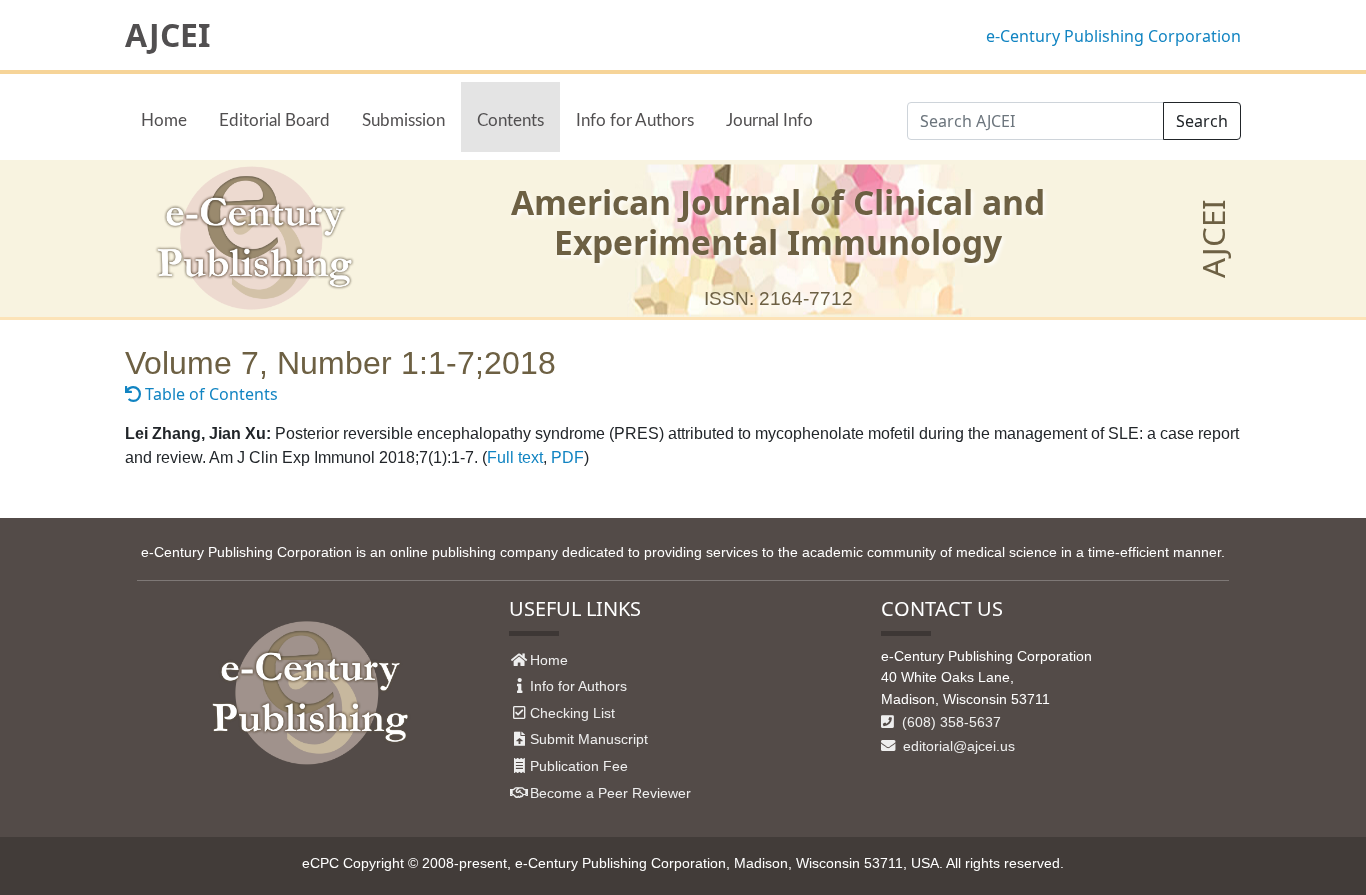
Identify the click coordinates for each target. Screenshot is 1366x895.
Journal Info (769, 120)
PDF (567, 457)
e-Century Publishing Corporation (1113, 36)
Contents (510, 120)
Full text (515, 457)
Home (164, 120)
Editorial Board (274, 120)
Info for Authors (635, 120)
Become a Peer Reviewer (610, 793)
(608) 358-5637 (949, 722)
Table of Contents (209, 394)
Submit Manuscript (589, 739)
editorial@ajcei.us (957, 746)
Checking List (572, 713)
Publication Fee (579, 766)
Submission (403, 120)
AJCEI (167, 35)
